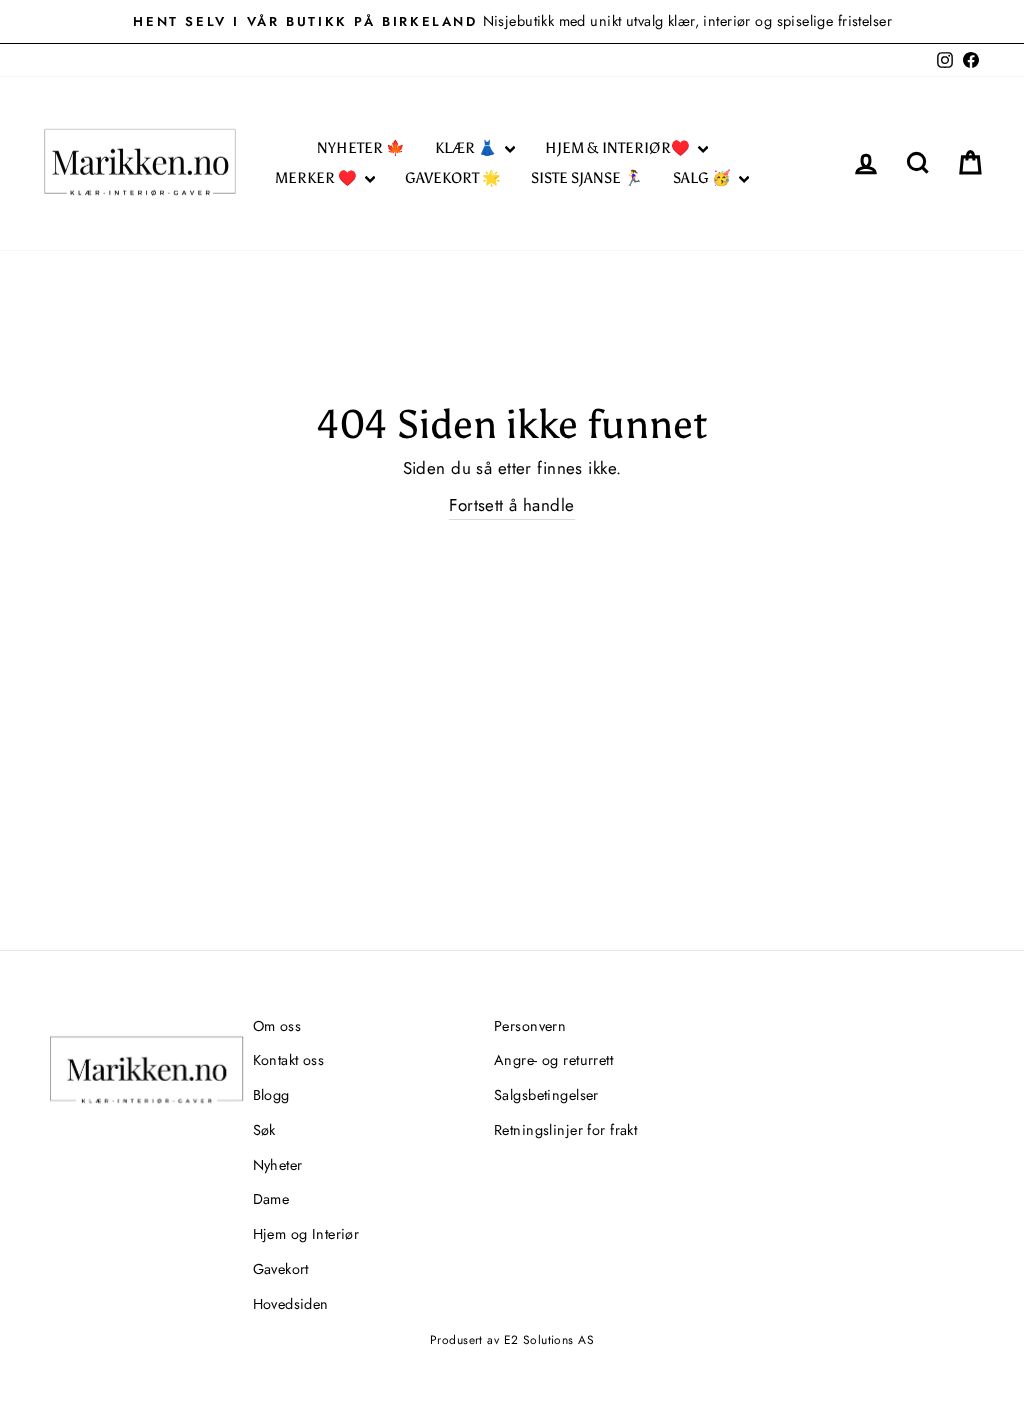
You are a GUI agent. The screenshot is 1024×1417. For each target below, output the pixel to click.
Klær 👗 (467, 148)
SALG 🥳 (703, 178)
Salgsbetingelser (546, 1095)
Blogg (271, 1095)
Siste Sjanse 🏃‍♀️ (587, 178)
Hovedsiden (291, 1304)
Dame (271, 1199)
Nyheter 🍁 (361, 148)
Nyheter (278, 1165)
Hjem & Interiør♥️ (619, 148)
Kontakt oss (289, 1060)
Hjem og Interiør (306, 1234)
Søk (264, 1130)
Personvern (530, 1026)
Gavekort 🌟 (453, 178)
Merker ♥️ (317, 178)
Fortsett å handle (511, 505)
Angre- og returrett (553, 1060)
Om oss (277, 1026)
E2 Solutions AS (549, 1340)
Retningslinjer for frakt (565, 1130)
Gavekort (281, 1269)
